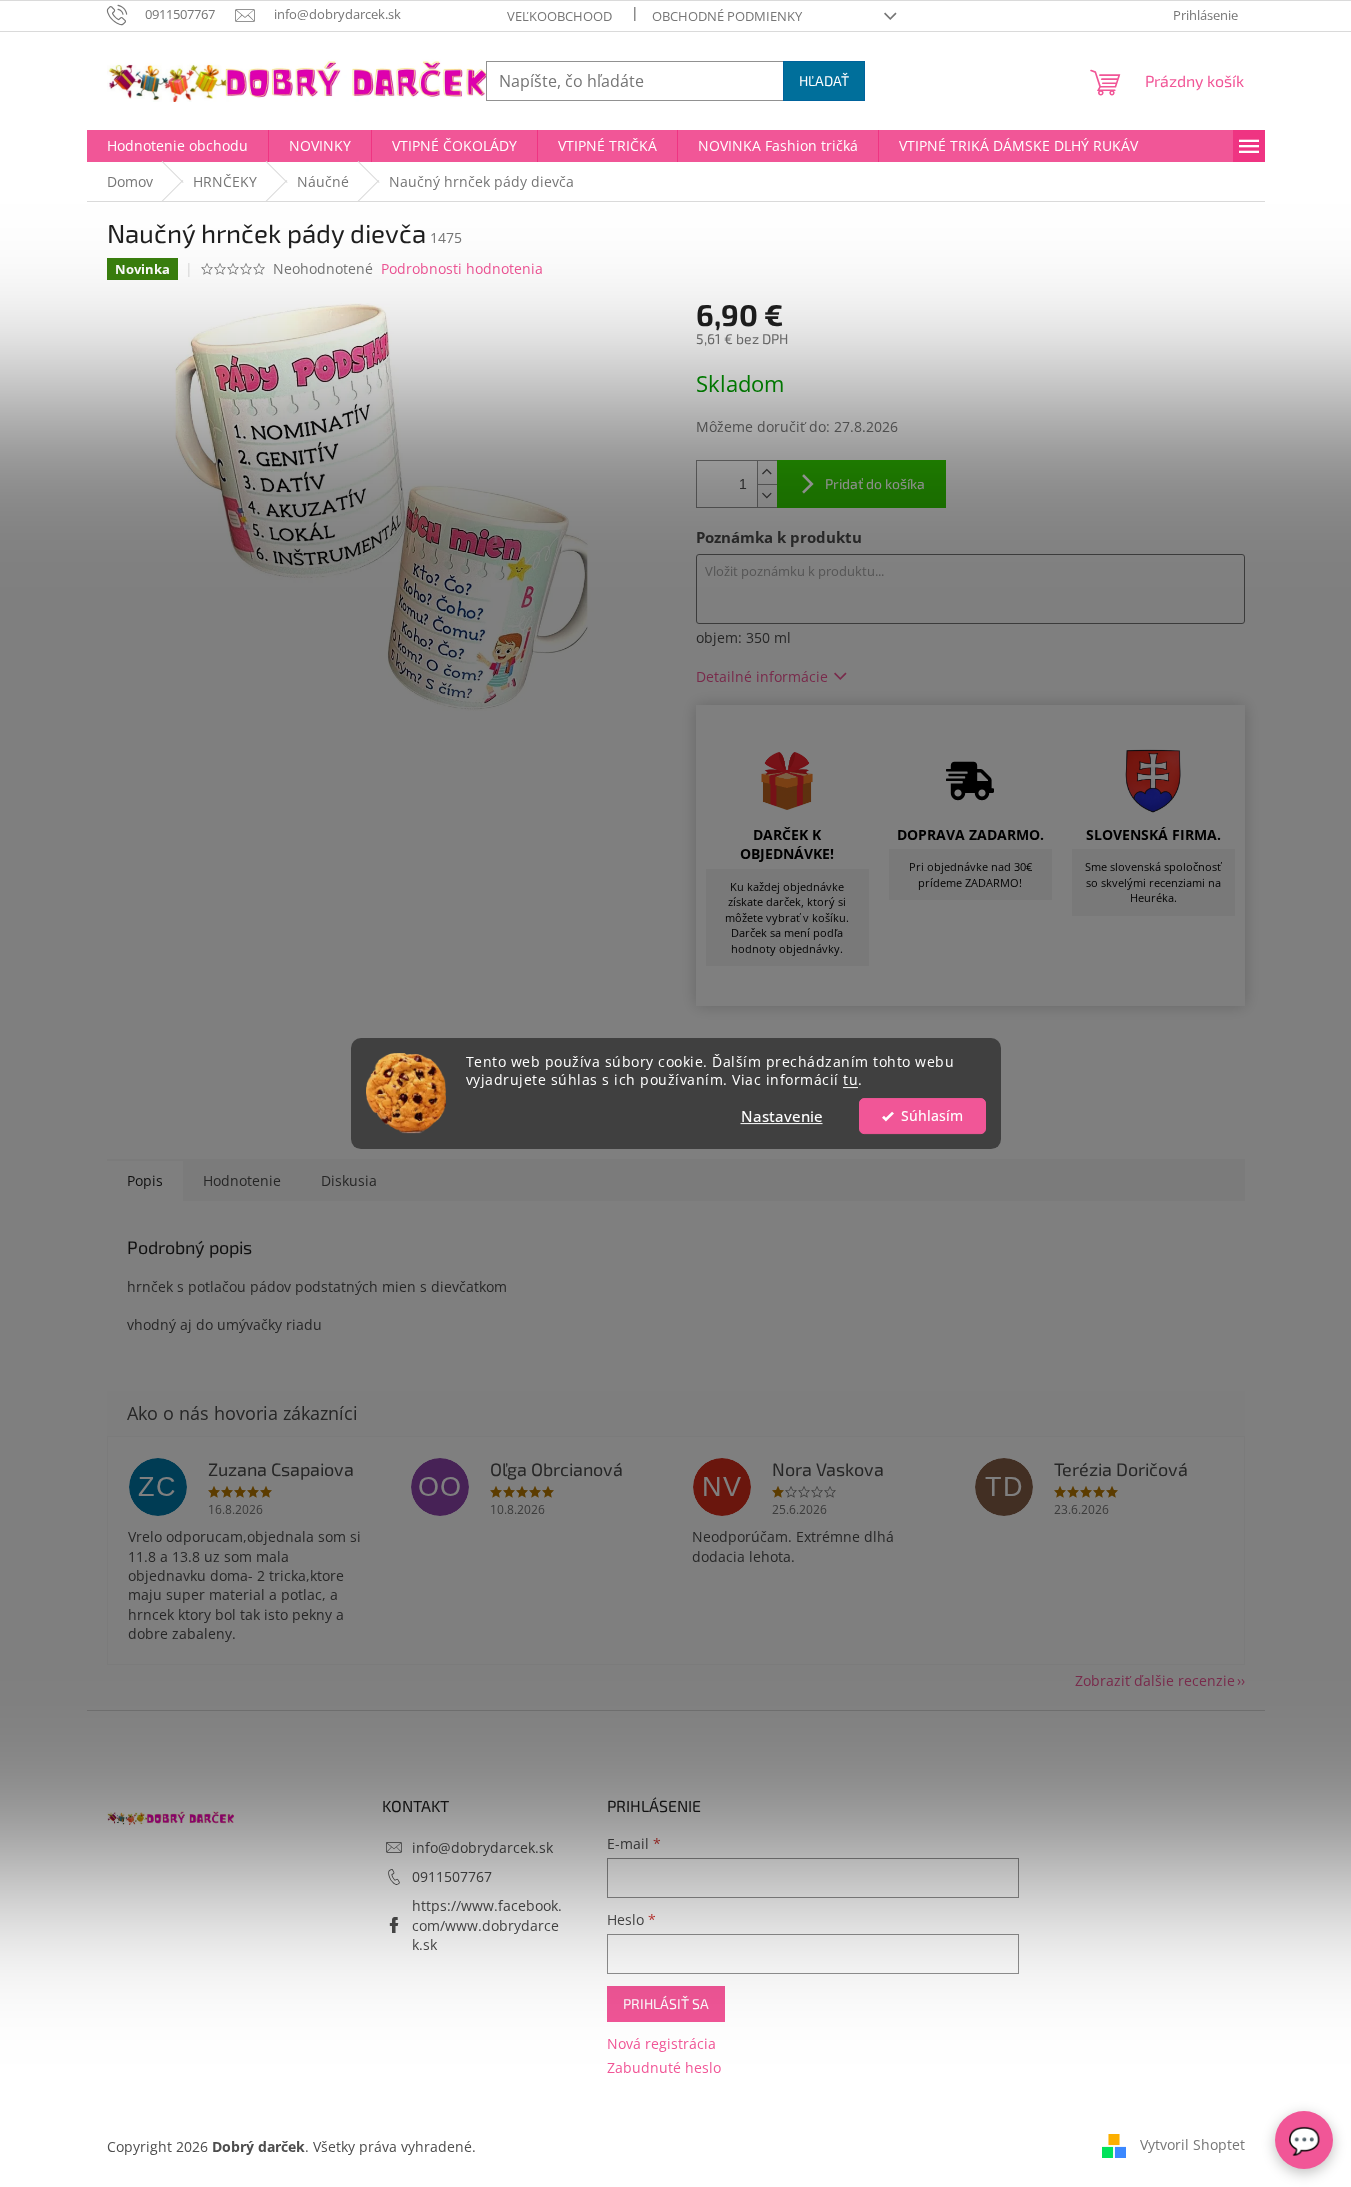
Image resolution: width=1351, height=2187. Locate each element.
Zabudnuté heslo (664, 2067)
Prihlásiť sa (666, 2003)
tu (850, 1081)
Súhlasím (932, 1116)
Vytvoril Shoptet (1192, 2144)
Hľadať (824, 80)
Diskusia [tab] (349, 1180)
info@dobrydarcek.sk (482, 1847)
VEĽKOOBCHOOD (559, 16)
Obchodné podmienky (727, 16)
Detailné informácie (762, 676)
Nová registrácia (661, 2043)
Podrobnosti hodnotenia (462, 268)
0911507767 (452, 1876)
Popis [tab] (145, 1180)
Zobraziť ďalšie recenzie (1155, 1680)
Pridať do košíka (875, 483)
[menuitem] (177, 146)
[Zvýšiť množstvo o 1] (767, 472)
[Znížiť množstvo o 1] (767, 495)
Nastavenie (782, 1116)
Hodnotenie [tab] (242, 1180)
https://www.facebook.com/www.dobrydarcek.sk (487, 1925)
